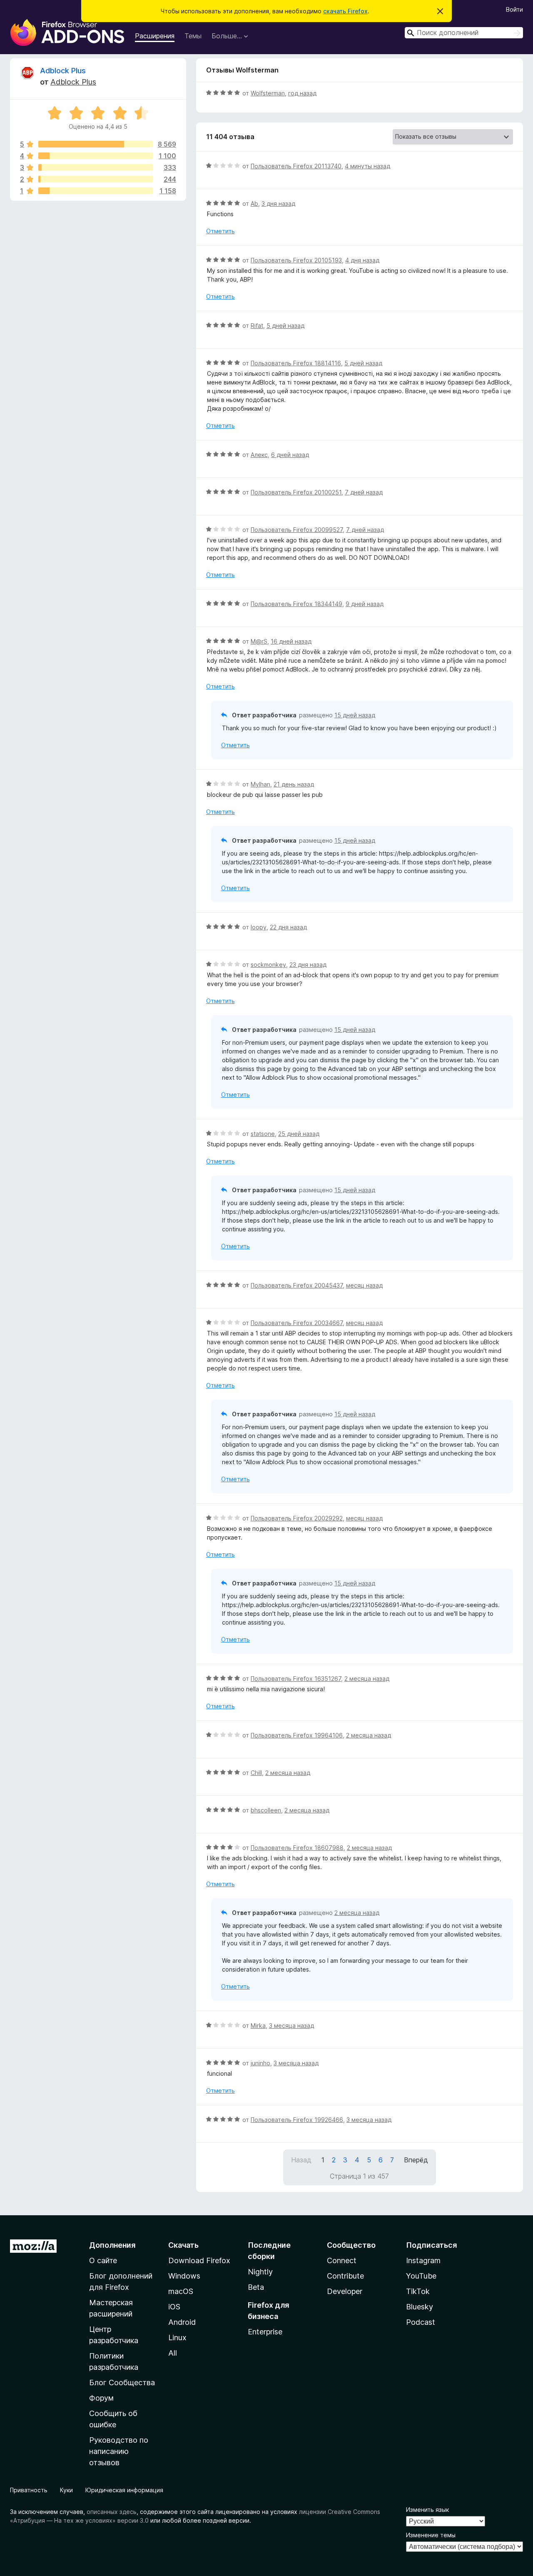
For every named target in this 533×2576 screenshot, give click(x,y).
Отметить (220, 231)
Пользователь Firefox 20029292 (297, 1518)
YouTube (421, 2276)
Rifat (257, 326)
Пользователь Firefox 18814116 (296, 363)
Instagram (423, 2260)
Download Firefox (199, 2260)
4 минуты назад (367, 166)
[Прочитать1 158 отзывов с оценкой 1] (96, 191)
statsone (263, 1134)
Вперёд (416, 2160)
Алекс (259, 455)
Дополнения (112, 2245)
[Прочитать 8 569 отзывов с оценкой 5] (96, 144)
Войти (514, 9)
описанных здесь (112, 2512)
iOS (174, 2307)
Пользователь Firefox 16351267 (296, 1679)
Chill (256, 1773)
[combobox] (464, 33)
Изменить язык (427, 2510)
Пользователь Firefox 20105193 (296, 260)
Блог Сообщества (122, 2383)
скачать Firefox (345, 11)
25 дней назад (299, 1134)
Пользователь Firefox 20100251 (296, 492)
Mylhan (260, 784)
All (173, 2353)
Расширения (155, 36)
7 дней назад (364, 492)
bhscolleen (266, 1810)
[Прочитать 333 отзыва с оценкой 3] (96, 167)
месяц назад (364, 1285)
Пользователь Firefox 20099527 (297, 530)
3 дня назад (278, 203)
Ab (254, 203)
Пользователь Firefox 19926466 (297, 2120)
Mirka (258, 2026)
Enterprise (265, 2332)
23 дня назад (308, 965)
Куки (66, 2490)
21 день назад (294, 784)
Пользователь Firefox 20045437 (297, 1285)
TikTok (418, 2291)
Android (182, 2322)
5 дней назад (285, 326)
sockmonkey (268, 965)
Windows (184, 2276)
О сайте (103, 2260)
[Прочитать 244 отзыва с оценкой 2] (96, 179)
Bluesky (420, 2307)
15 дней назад (355, 715)
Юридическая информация (124, 2490)
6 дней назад (290, 455)
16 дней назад (291, 641)
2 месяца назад (367, 1679)
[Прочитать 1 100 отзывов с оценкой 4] (96, 156)
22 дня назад (288, 927)
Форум (101, 2398)
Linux (177, 2338)
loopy (259, 927)
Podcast (421, 2322)
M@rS (259, 641)
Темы (193, 36)
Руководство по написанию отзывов (119, 2451)
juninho (260, 2063)
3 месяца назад (291, 2026)
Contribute (345, 2276)
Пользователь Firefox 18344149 (296, 604)
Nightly (260, 2272)
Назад (301, 2160)
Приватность (29, 2490)
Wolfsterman (268, 93)
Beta (256, 2287)
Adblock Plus (63, 71)
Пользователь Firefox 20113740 (296, 166)
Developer (345, 2291)
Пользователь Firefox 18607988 (297, 1848)
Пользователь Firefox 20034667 (297, 1323)
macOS (181, 2291)
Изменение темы (431, 2535)
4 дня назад (362, 260)
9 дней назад (365, 604)
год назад (302, 93)
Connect (342, 2260)
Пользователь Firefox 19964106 (297, 1735)
